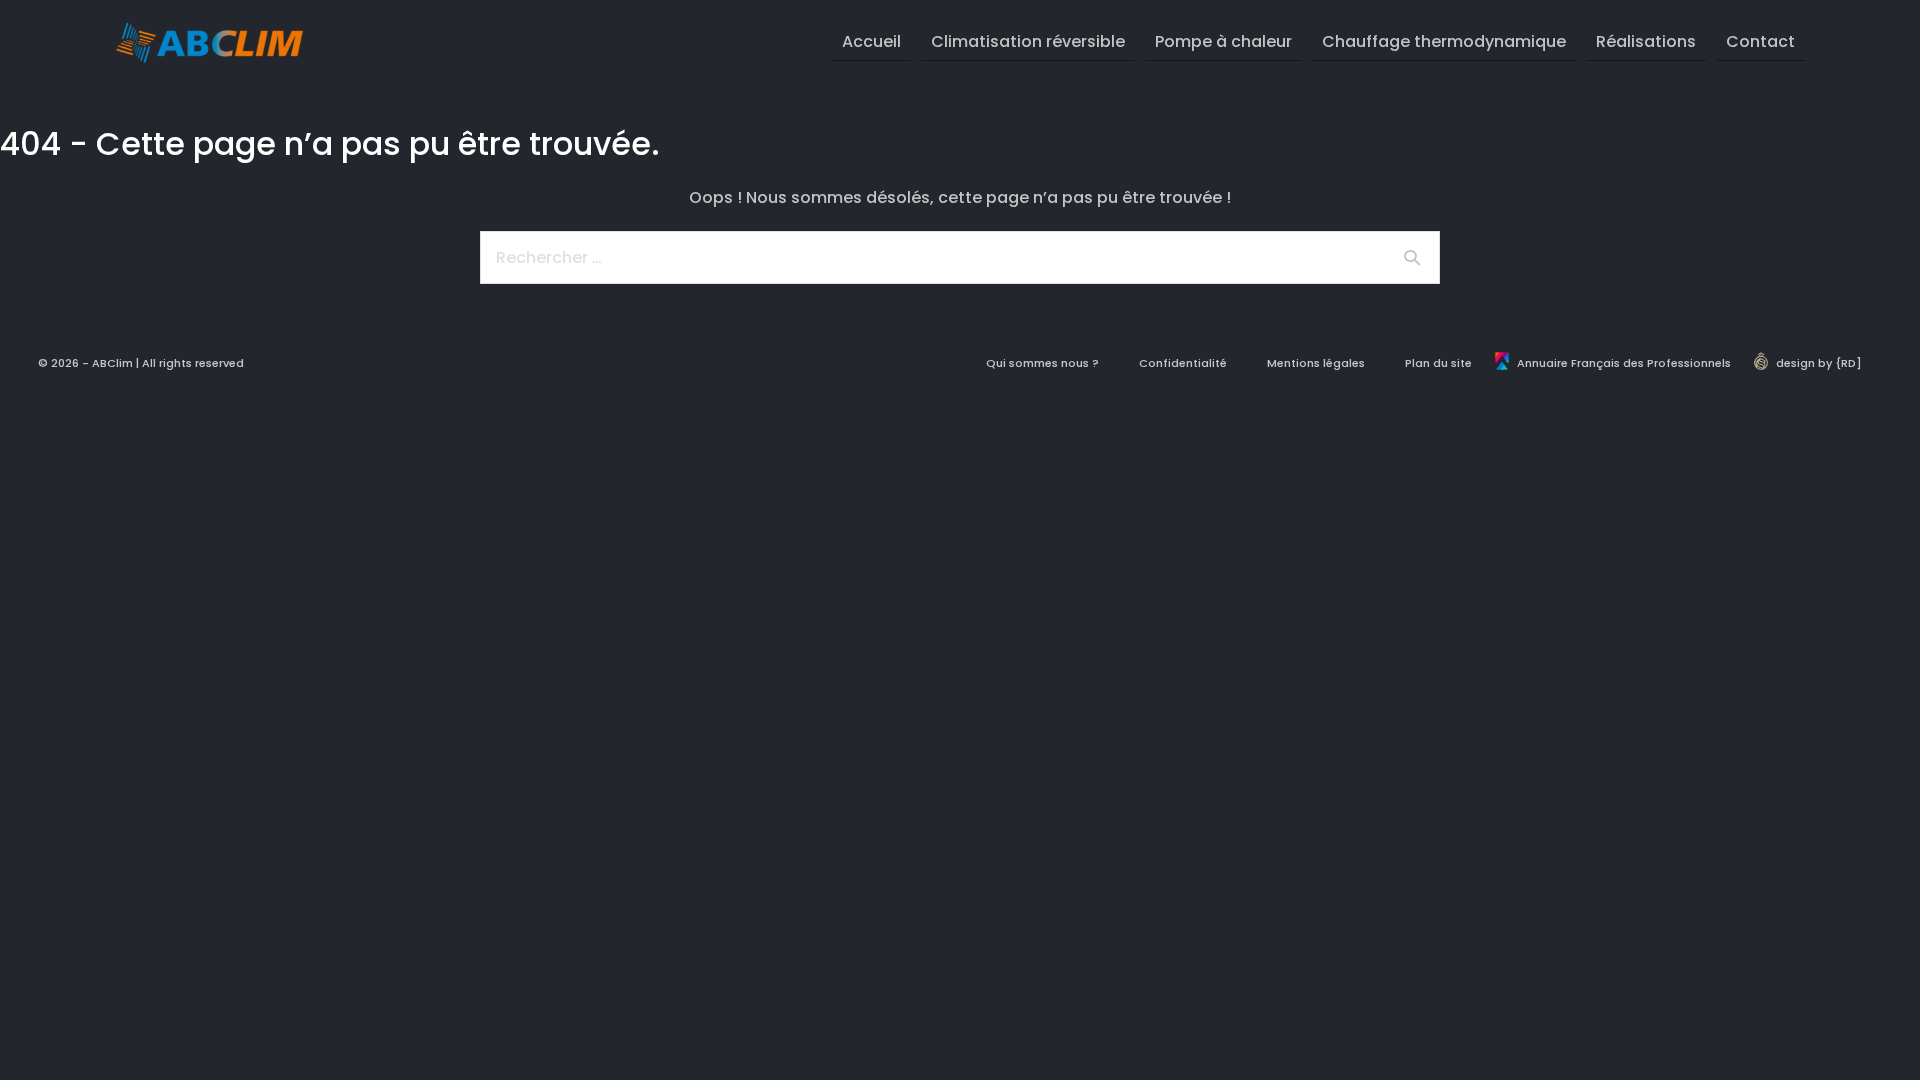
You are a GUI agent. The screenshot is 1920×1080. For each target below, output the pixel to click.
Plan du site (1438, 363)
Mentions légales (1316, 363)
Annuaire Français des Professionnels (1624, 363)
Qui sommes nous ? (1042, 363)
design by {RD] (1819, 363)
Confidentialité (1183, 363)
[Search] (1412, 257)
